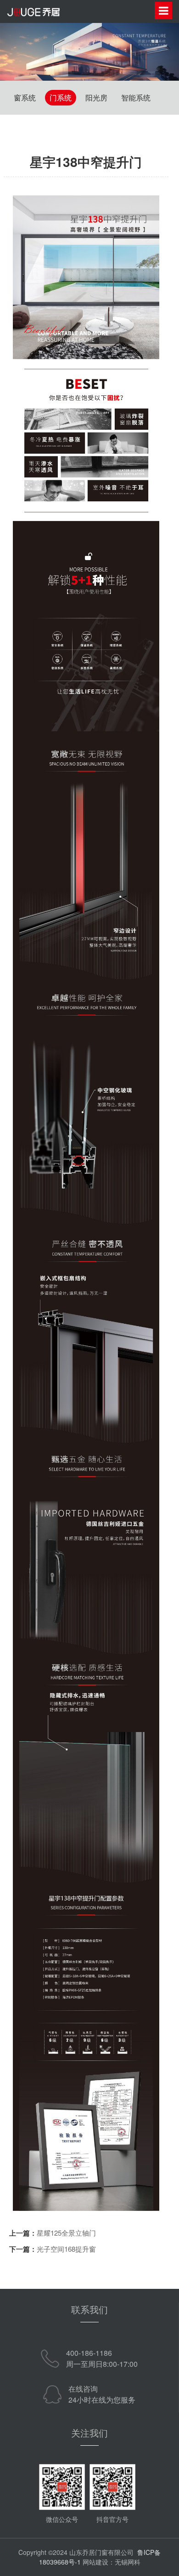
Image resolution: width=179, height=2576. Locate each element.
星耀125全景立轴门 (66, 2233)
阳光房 (96, 97)
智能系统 (136, 97)
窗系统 (25, 97)
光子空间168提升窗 (66, 2249)
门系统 (61, 97)
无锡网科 (128, 2562)
